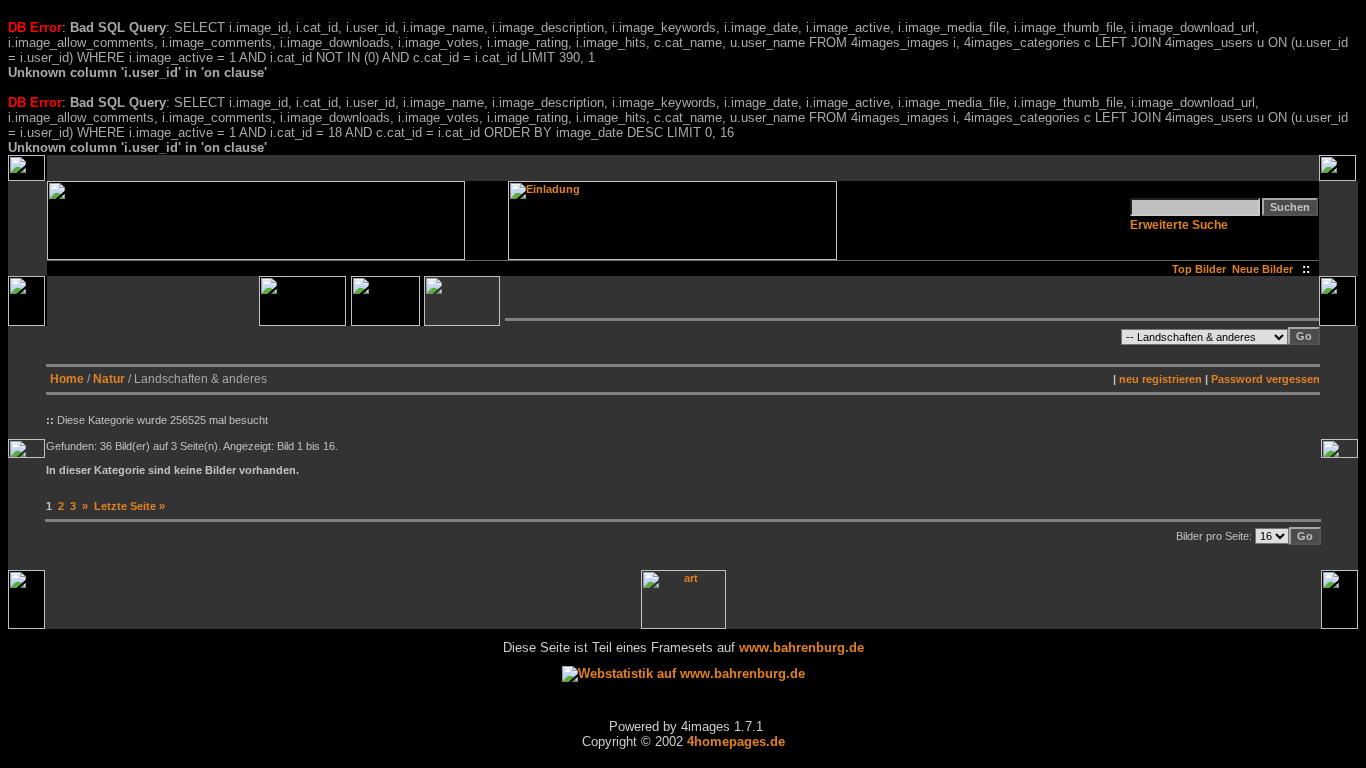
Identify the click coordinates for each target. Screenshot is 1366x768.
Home (67, 379)
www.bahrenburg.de (801, 647)
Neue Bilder (1265, 269)
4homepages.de (736, 741)
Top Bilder (1199, 269)
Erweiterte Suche (1179, 225)
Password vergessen (1265, 379)
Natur (109, 379)
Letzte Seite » (129, 506)
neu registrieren (1160, 379)
